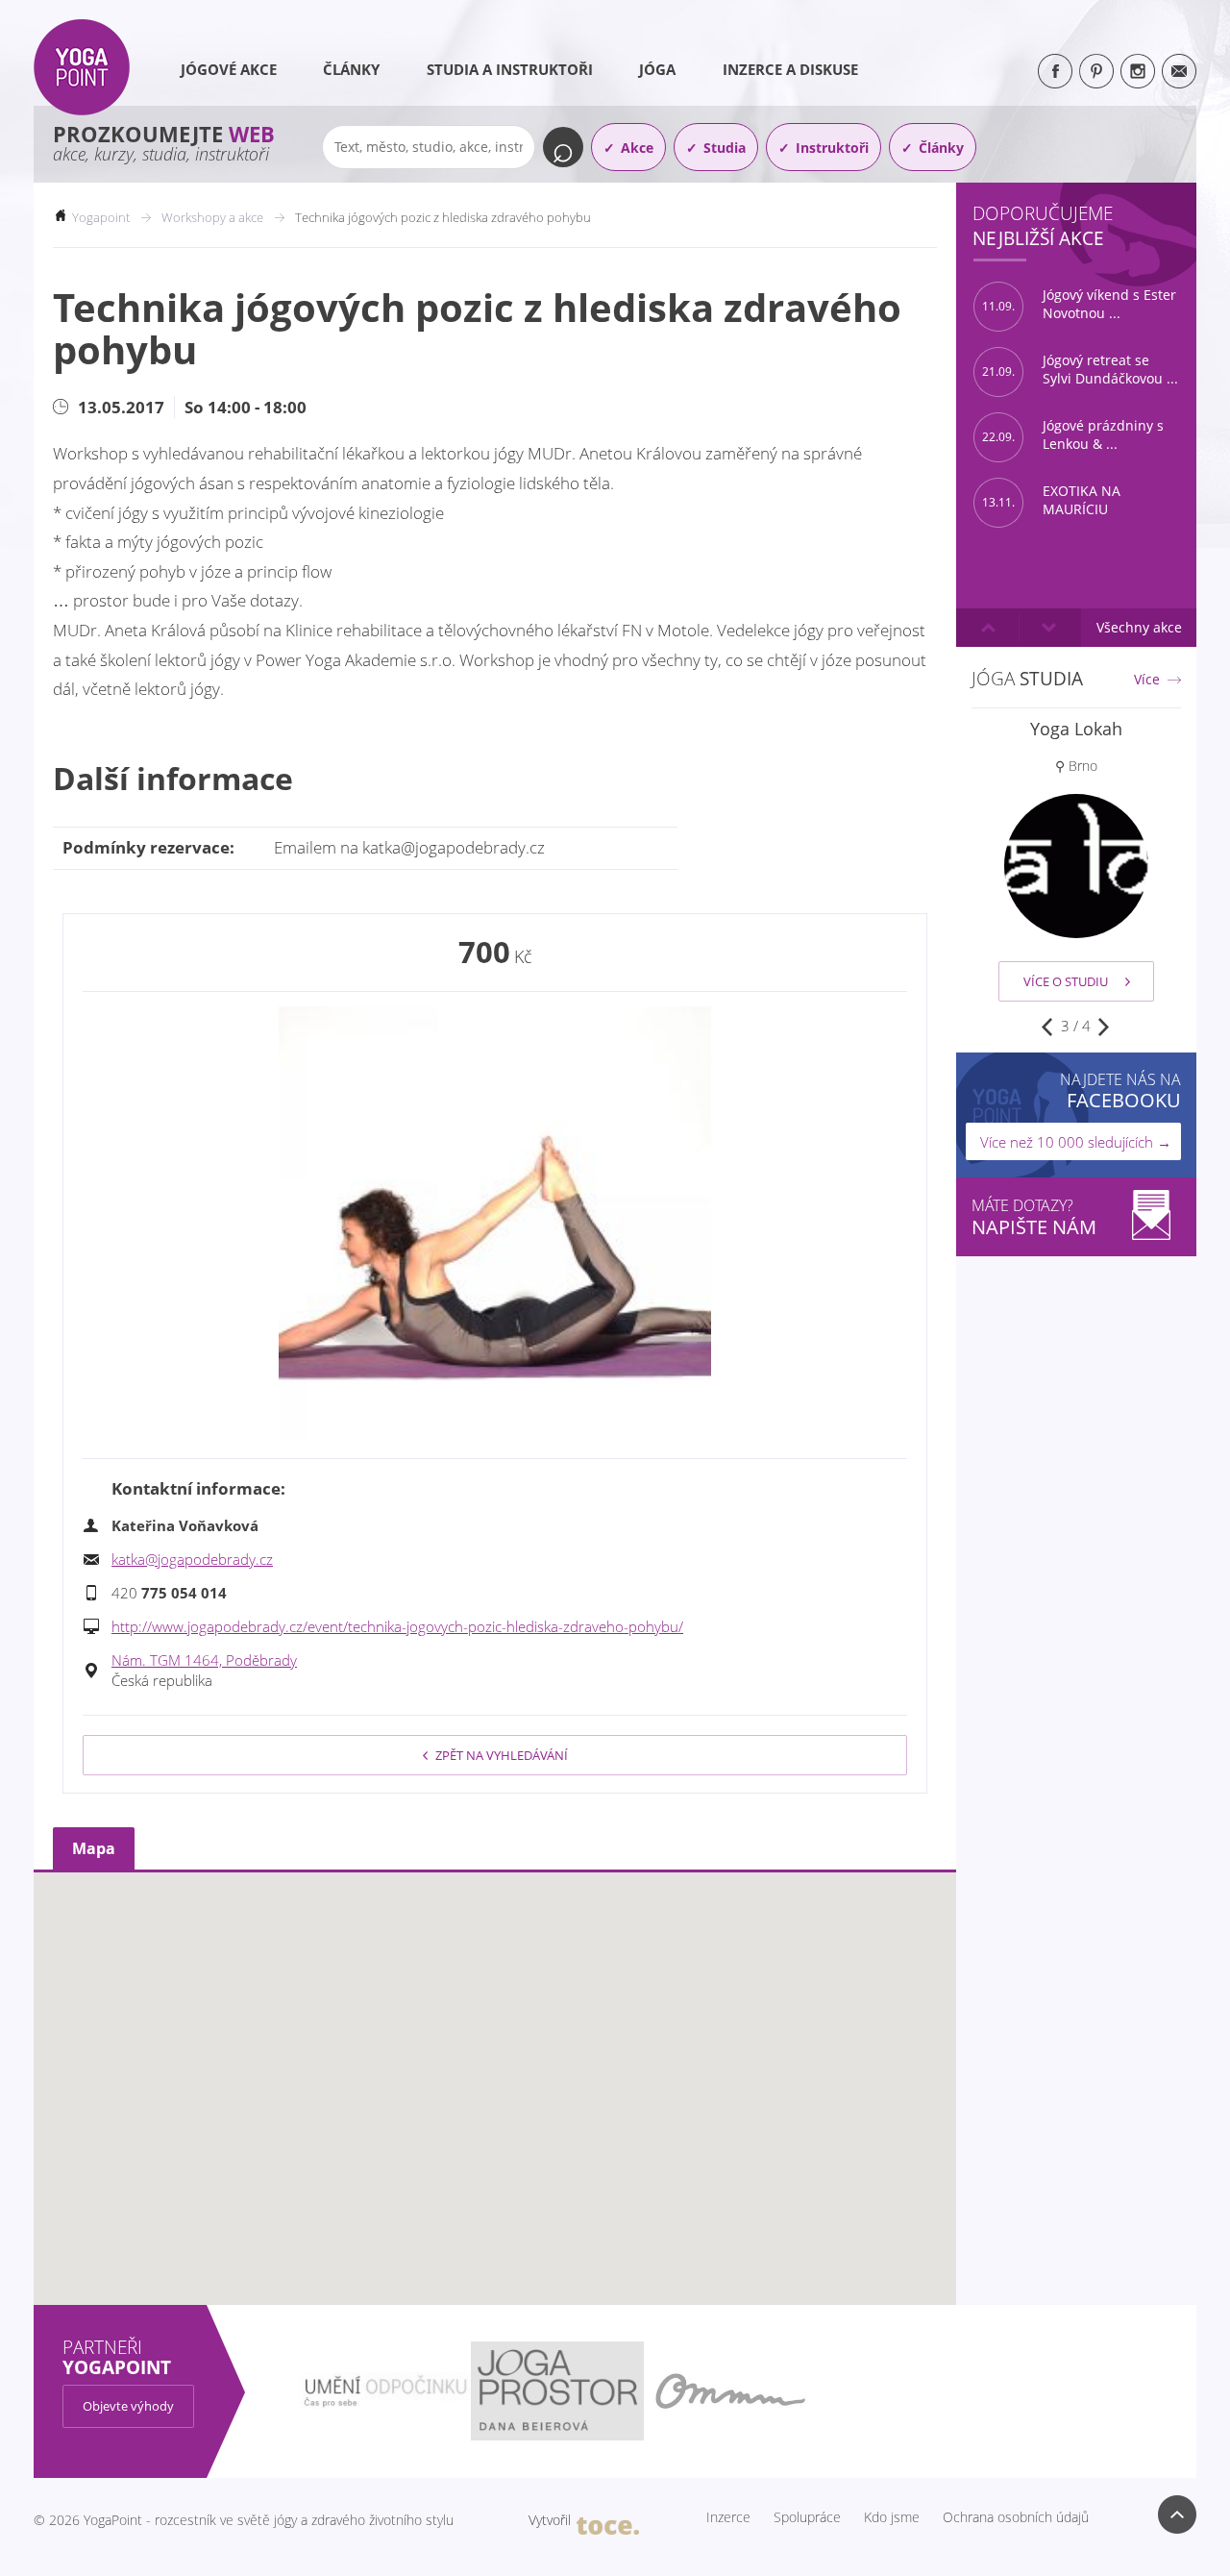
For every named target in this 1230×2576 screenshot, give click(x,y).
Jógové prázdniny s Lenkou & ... (1073, 435)
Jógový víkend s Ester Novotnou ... (1079, 304)
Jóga (657, 69)
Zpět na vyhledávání (502, 1755)
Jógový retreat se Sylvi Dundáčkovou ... (1080, 370)
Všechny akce (1139, 627)
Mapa (94, 1848)
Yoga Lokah (1076, 729)
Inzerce (728, 2517)
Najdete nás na (1120, 1090)
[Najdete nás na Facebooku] (1055, 71)
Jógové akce (229, 69)
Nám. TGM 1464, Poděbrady (204, 1660)
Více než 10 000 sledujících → (1076, 1142)
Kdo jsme (892, 2517)
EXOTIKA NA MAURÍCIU (1051, 500)
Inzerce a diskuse (790, 69)
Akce (637, 148)
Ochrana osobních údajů (1016, 2517)
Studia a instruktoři (510, 69)
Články (351, 69)
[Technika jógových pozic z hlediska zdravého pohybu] (495, 1223)
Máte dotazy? (1034, 1217)
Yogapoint (101, 217)
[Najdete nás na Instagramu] (1138, 71)
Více (1147, 680)
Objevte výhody (128, 2406)
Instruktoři (832, 148)
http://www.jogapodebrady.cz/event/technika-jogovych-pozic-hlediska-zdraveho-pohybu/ (397, 1626)
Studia (725, 148)
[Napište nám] (1179, 71)
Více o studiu (1066, 981)
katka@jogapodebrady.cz (192, 1559)
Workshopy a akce (212, 217)
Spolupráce (807, 2517)
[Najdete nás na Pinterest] (1096, 71)
